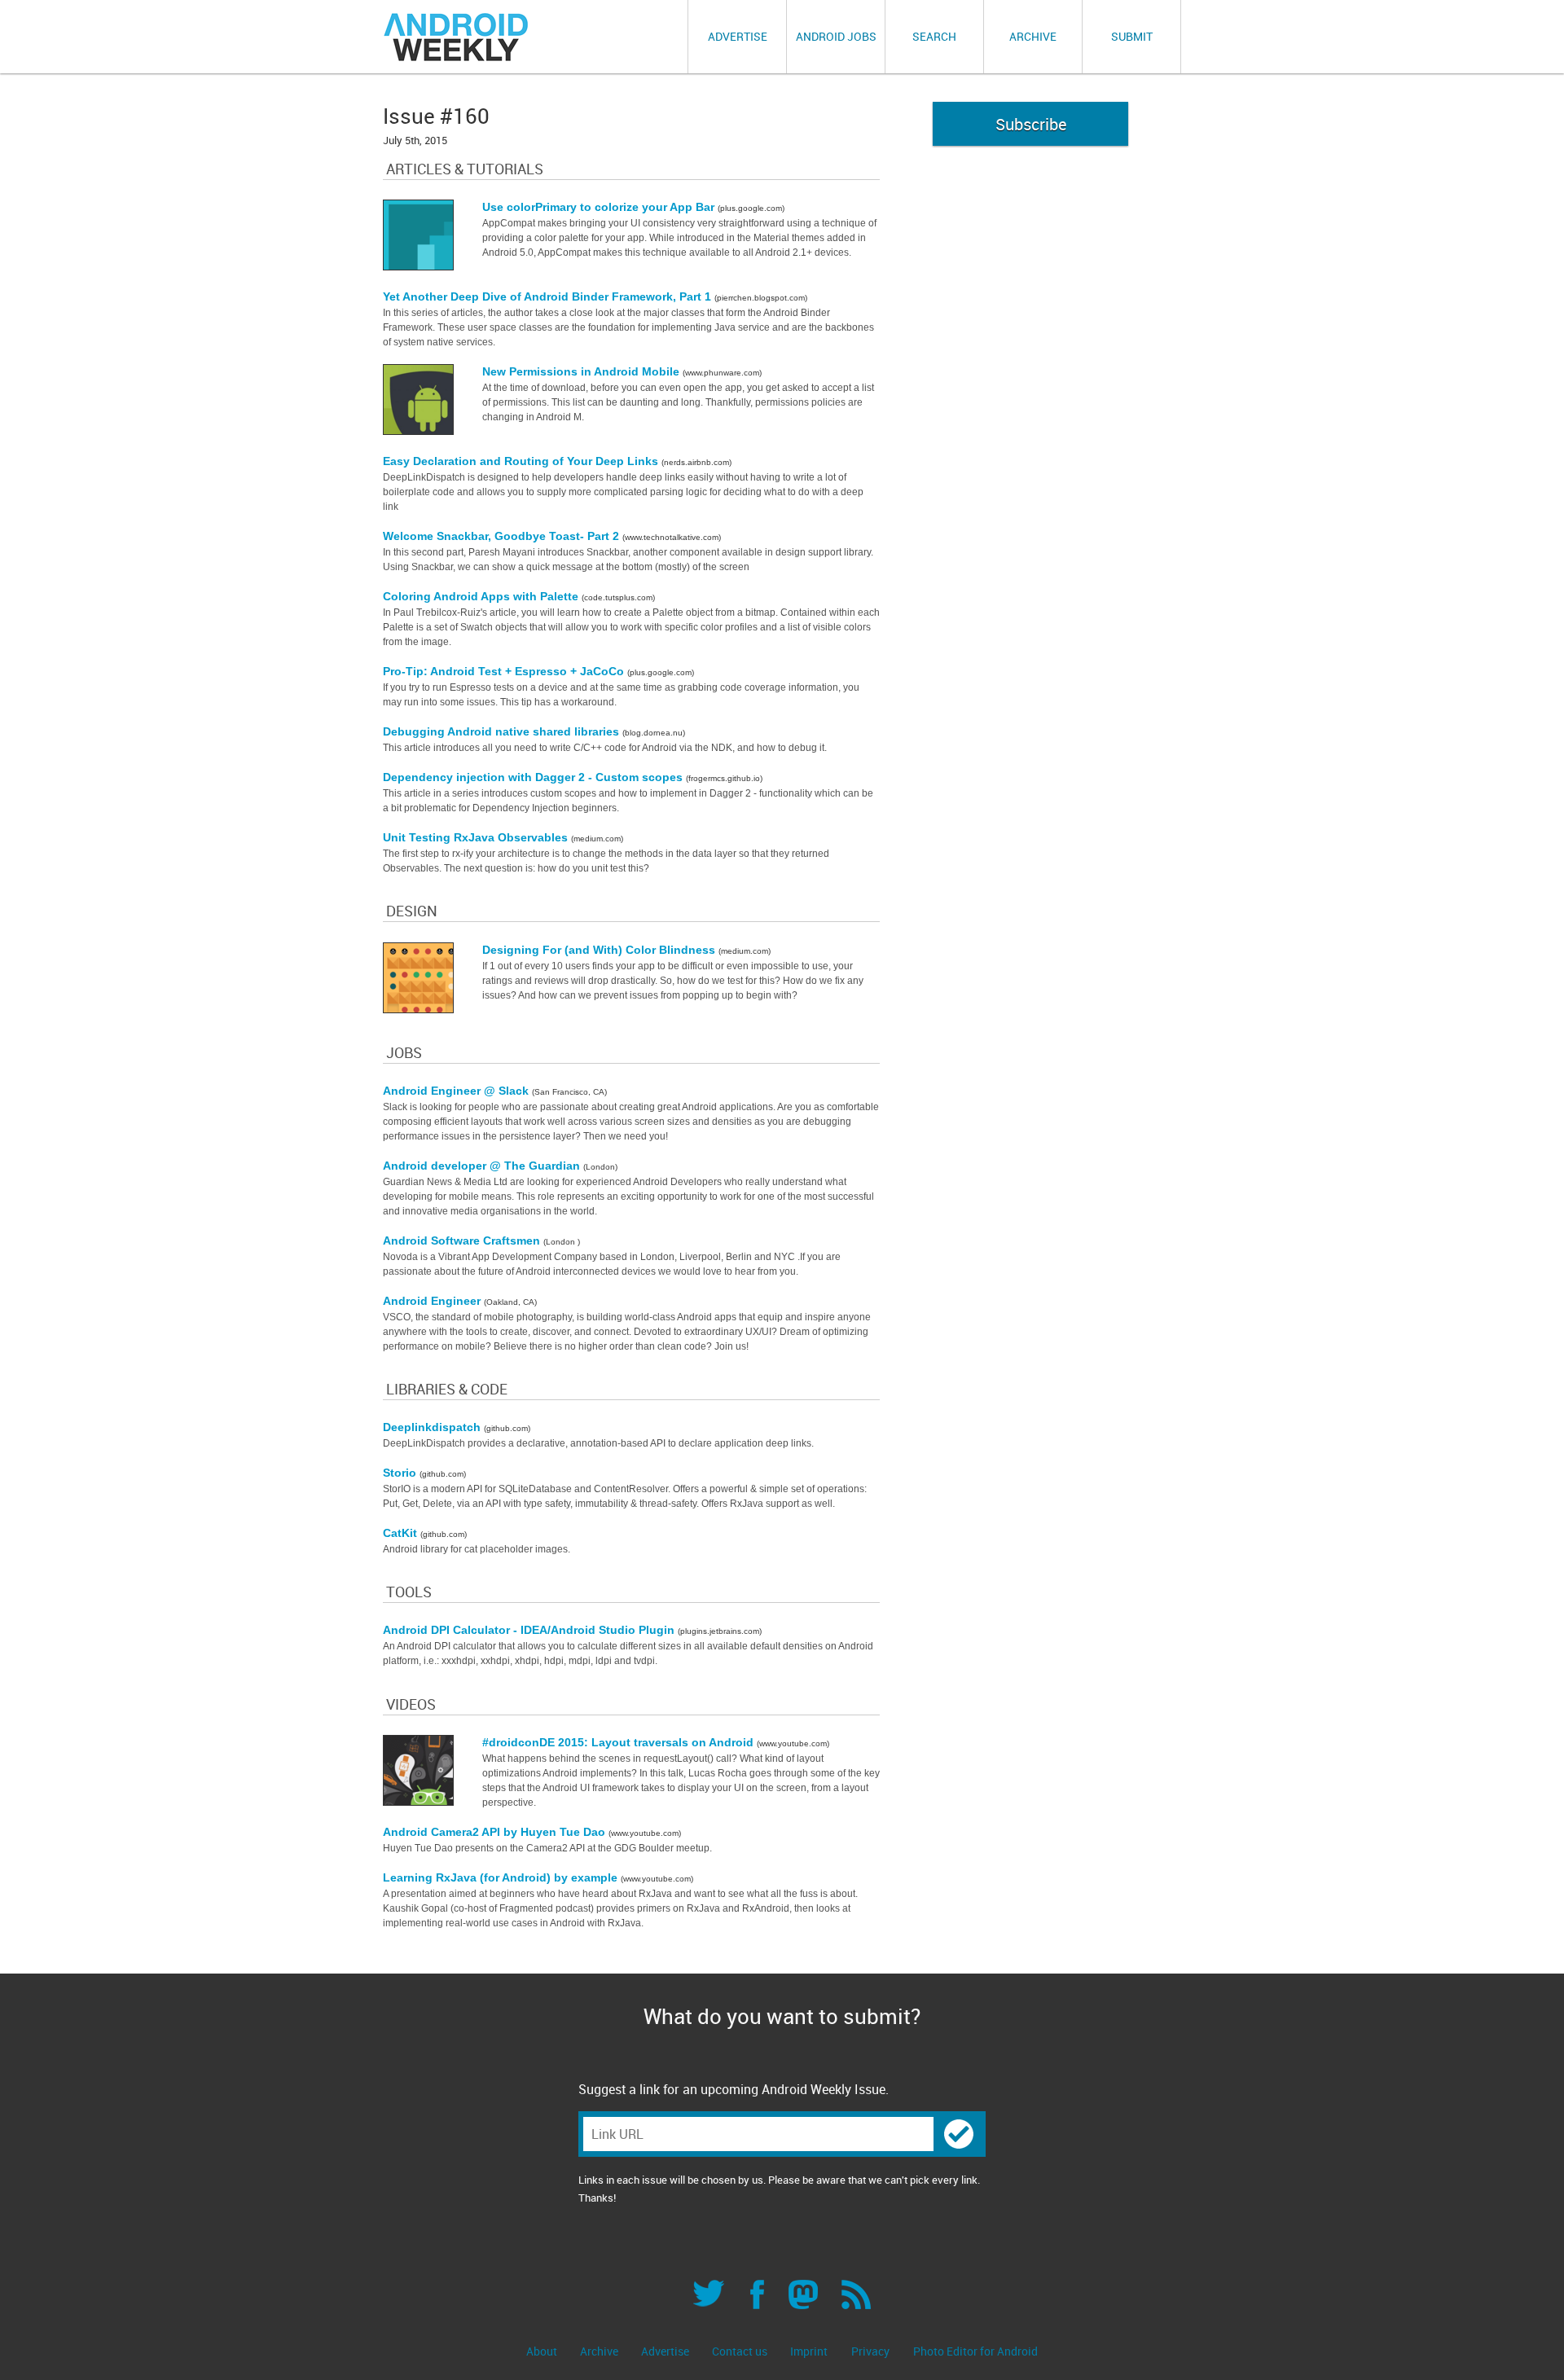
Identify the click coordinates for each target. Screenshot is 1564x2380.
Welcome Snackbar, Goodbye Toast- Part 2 (503, 536)
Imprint (809, 2351)
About (543, 2351)
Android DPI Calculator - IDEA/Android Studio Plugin (530, 1630)
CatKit (402, 1533)
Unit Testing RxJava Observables (477, 837)
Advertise (738, 36)
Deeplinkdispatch (433, 1427)
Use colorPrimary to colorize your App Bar (600, 207)
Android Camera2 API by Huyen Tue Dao (496, 1832)
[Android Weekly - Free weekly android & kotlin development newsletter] (457, 37)
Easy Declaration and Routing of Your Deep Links (522, 461)
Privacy (870, 2351)
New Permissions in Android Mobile (582, 371)
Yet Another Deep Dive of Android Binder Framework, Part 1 (549, 296)
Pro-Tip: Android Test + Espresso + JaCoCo (505, 671)
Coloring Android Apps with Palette (482, 596)
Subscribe (1031, 124)
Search (934, 36)
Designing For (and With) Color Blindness (600, 950)
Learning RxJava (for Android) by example (502, 1877)
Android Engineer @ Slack (457, 1091)
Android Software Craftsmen (463, 1240)
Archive (1033, 36)
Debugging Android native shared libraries (503, 731)
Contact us (741, 2351)
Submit (1132, 36)
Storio (401, 1473)
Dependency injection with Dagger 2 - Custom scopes (534, 777)
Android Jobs (836, 36)
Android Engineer (433, 1301)
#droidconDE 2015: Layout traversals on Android (619, 1742)
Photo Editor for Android (975, 2351)
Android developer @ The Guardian (483, 1166)
